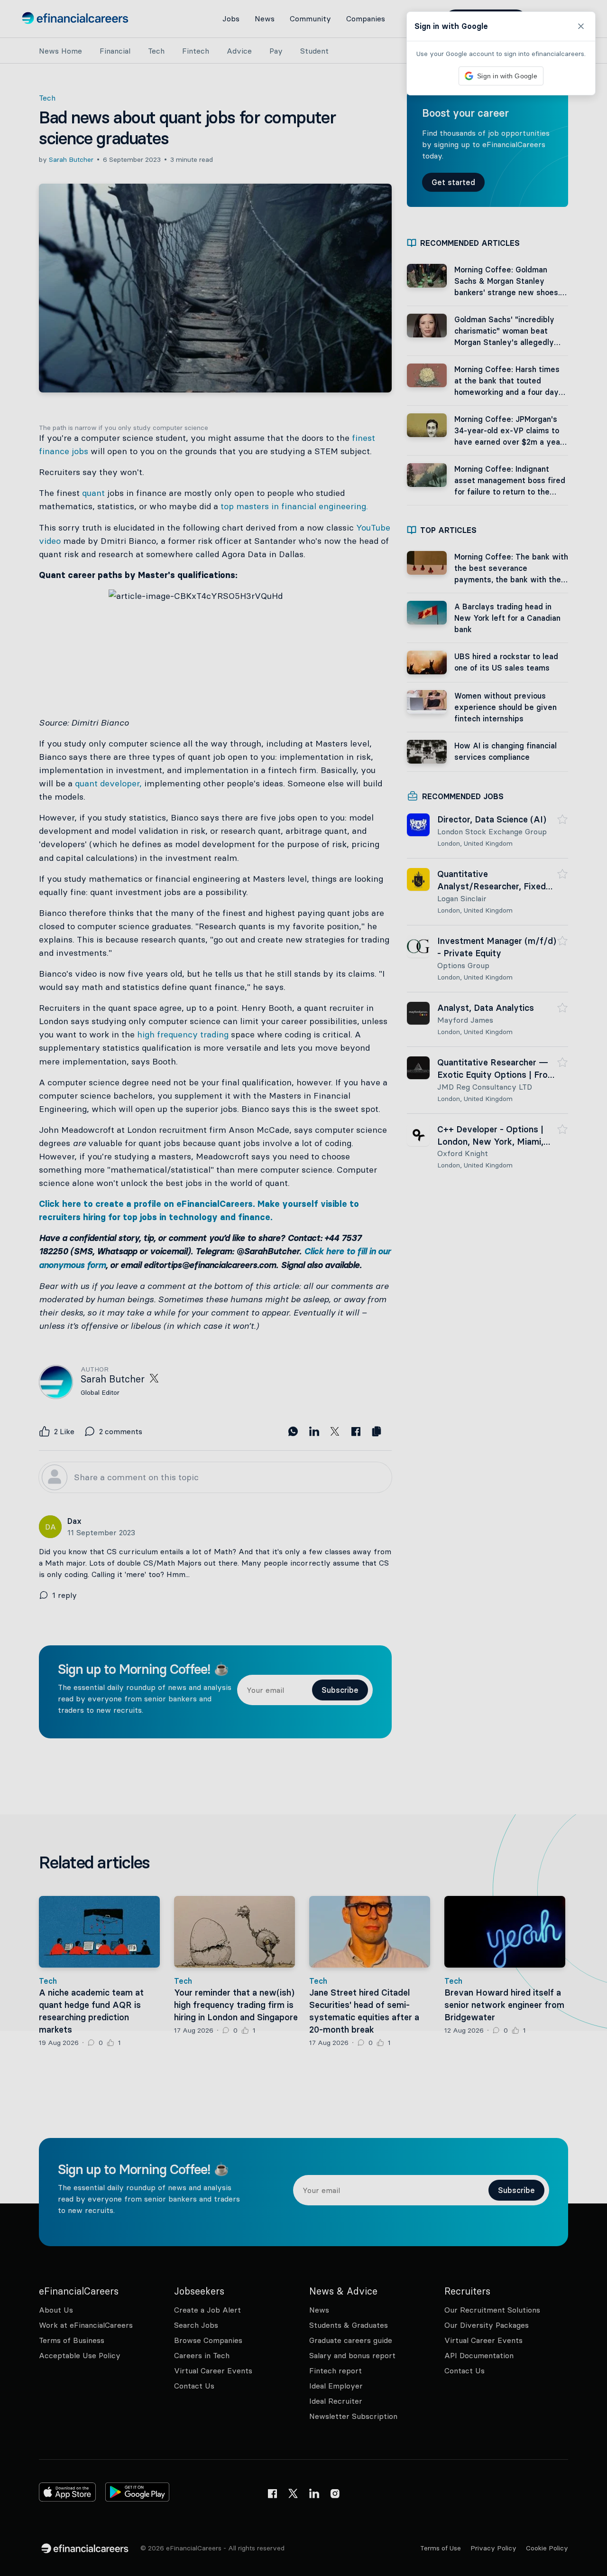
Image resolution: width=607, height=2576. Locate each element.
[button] (303, 1288)
